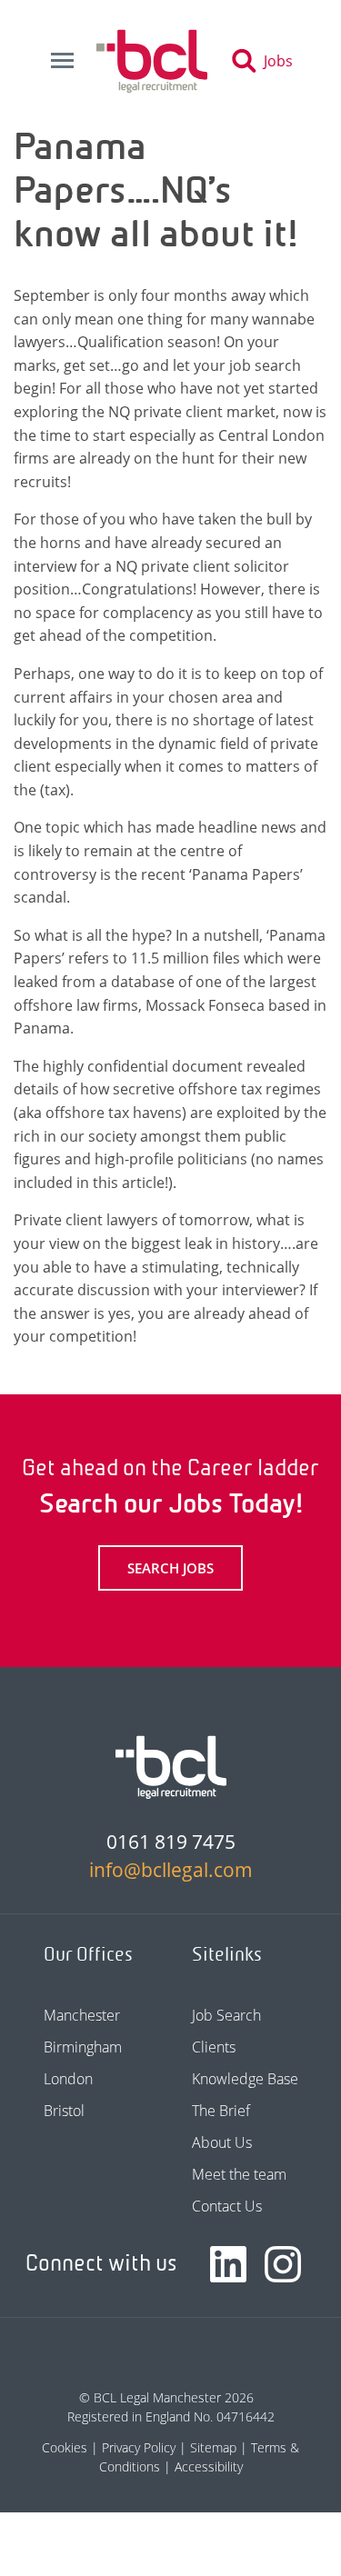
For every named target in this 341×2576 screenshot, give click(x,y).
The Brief (221, 2111)
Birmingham (83, 2047)
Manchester (82, 2015)
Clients (214, 2047)
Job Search (226, 2015)
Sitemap (213, 2447)
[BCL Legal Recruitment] (171, 1767)
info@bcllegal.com (171, 1870)
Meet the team (239, 2174)
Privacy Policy (139, 2447)
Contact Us (227, 2206)
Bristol (64, 2111)
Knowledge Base (245, 2079)
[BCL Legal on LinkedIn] (228, 2264)
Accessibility (209, 2466)
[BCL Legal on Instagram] (283, 2264)
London (68, 2079)
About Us (222, 2142)
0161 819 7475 (171, 1842)
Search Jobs (170, 1568)
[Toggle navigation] (62, 61)
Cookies (65, 2447)
